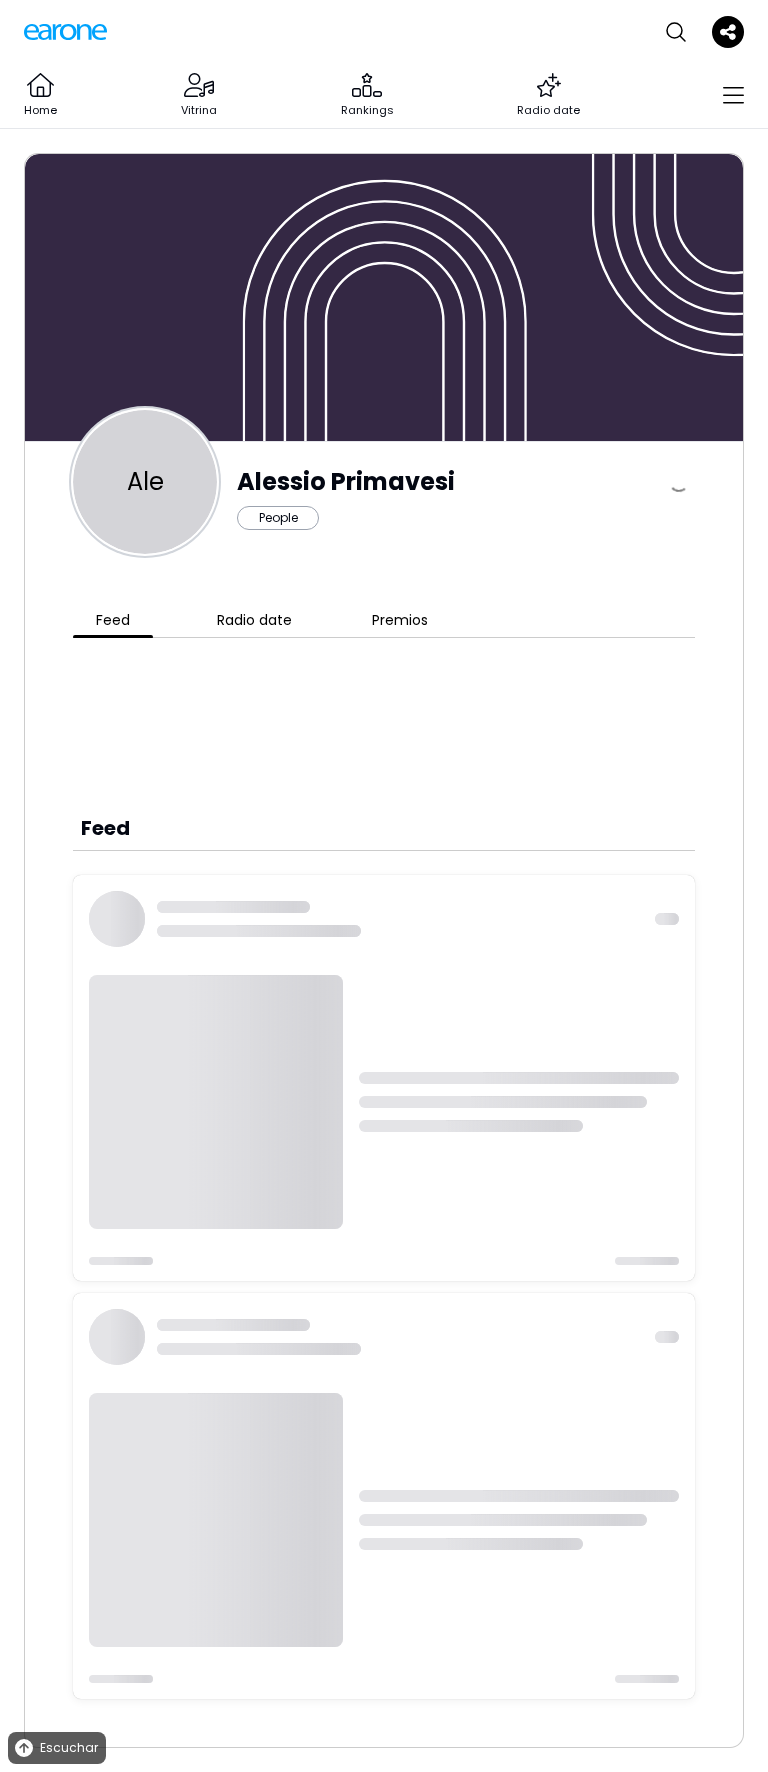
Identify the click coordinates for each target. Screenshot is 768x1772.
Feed (113, 620)
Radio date (254, 620)
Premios (400, 620)
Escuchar (69, 1747)
